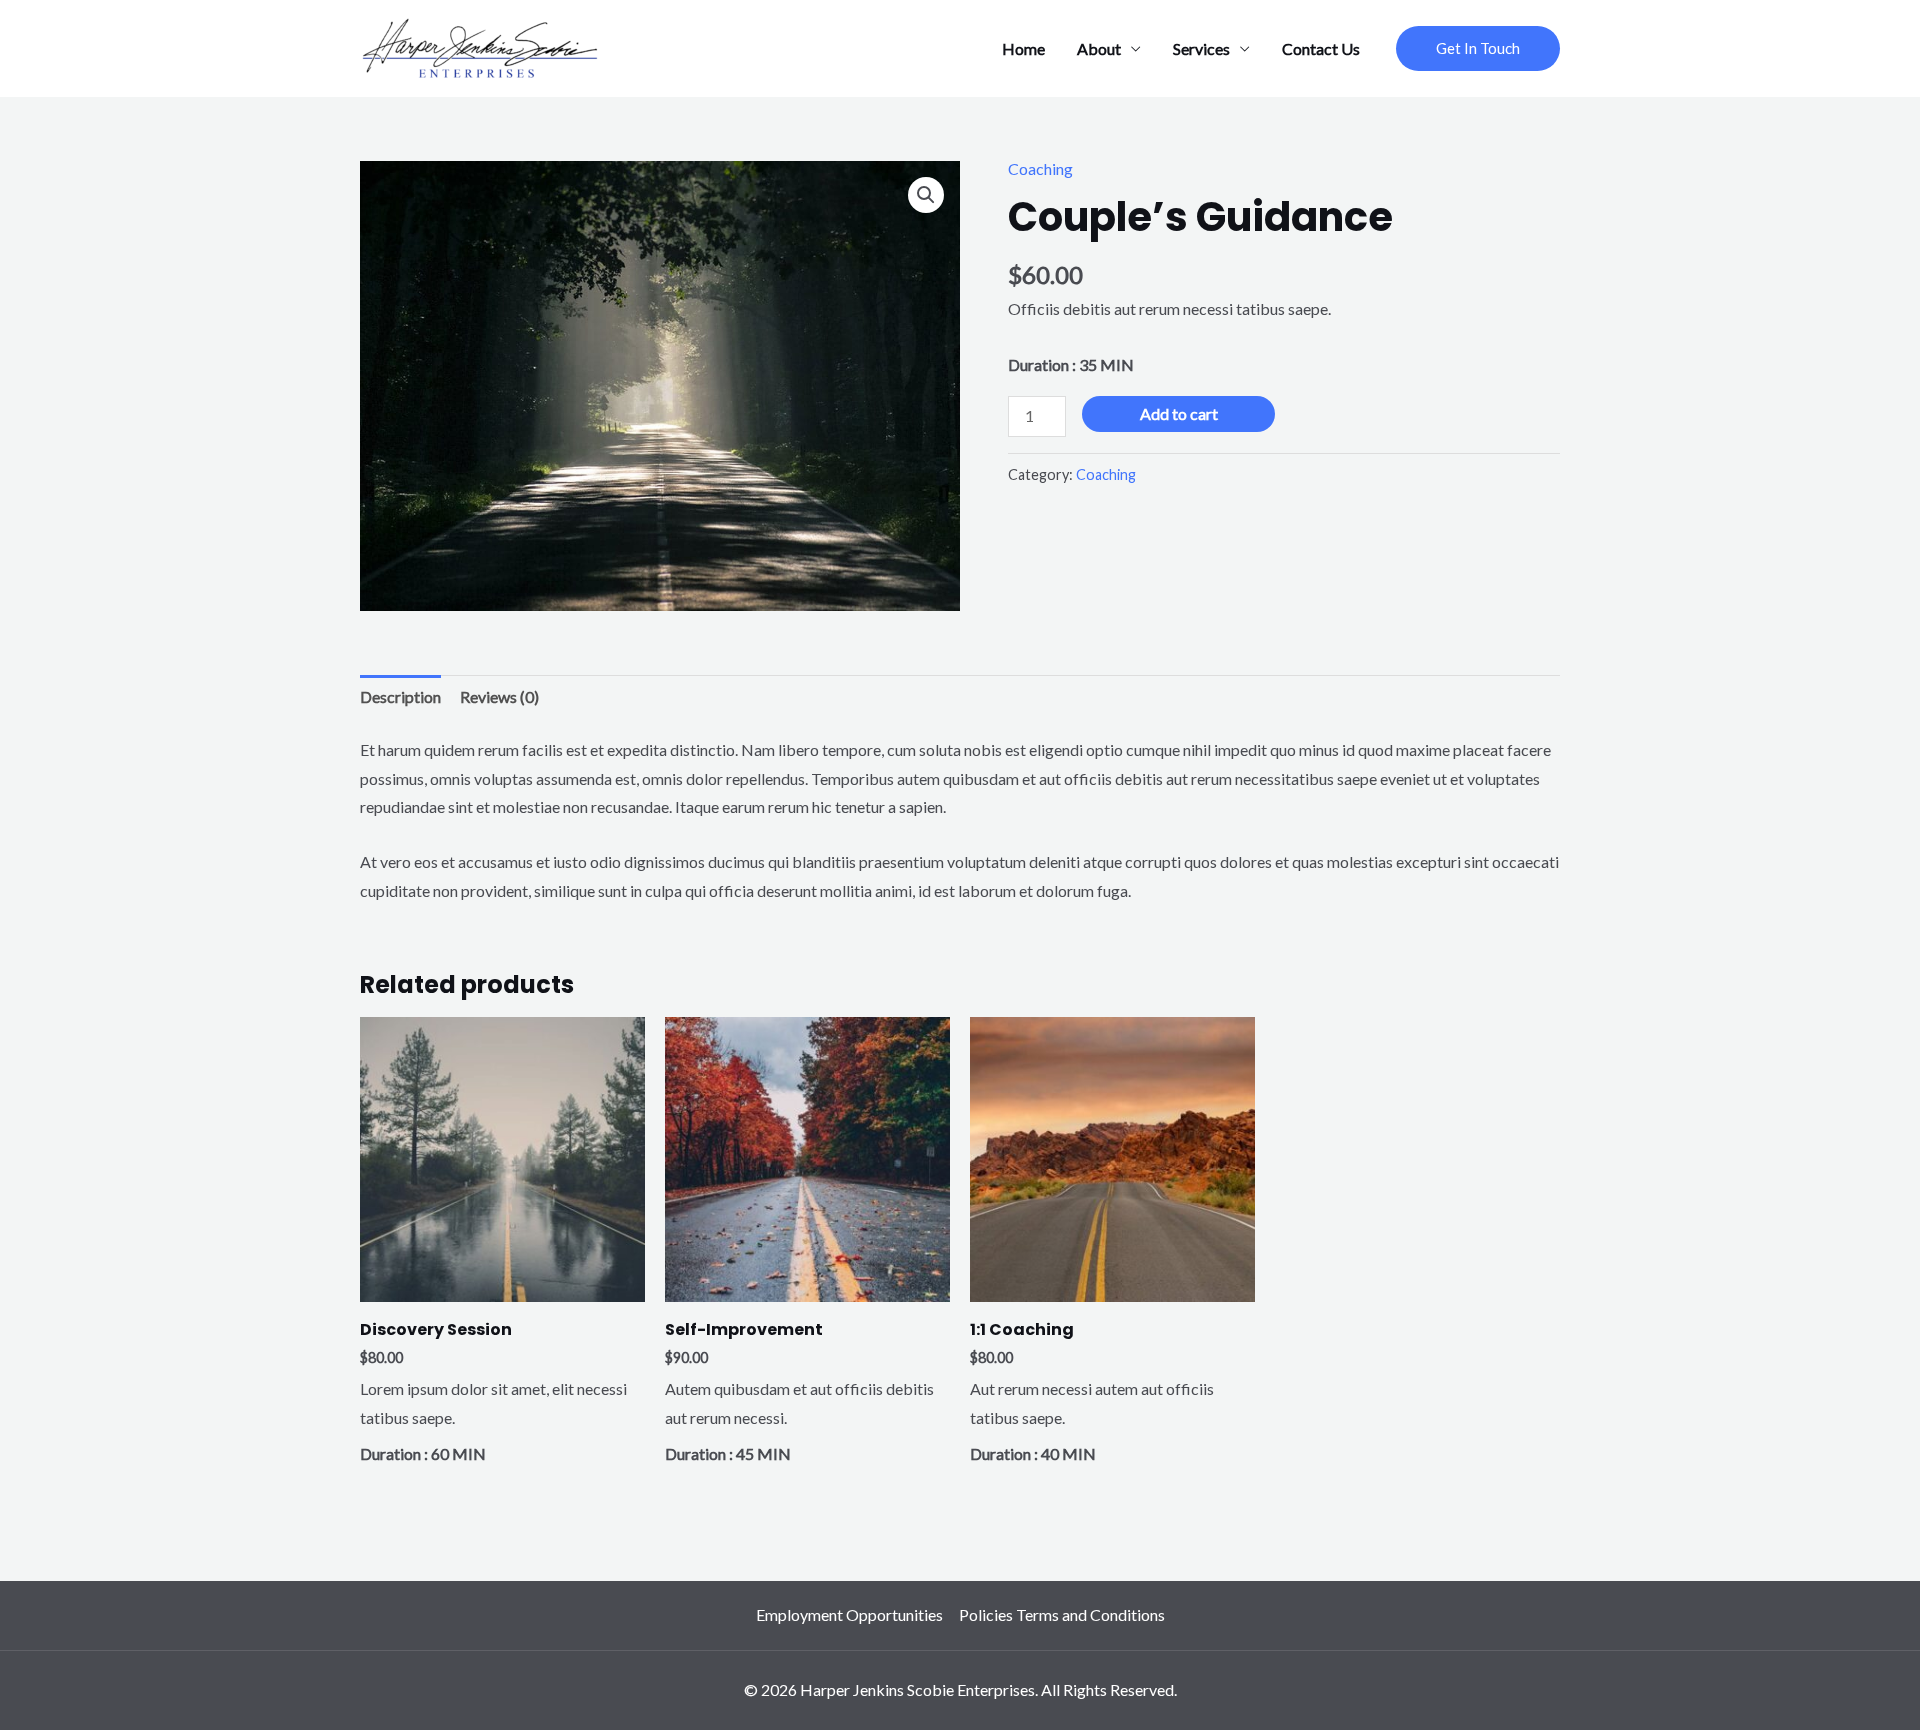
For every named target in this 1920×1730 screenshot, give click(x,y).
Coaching (1040, 168)
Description (400, 696)
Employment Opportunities (849, 1614)
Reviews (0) (499, 696)
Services (1201, 48)
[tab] (400, 697)
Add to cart (1179, 413)
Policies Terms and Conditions (1062, 1614)
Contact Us (1321, 48)
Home (1023, 48)
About (1099, 48)
